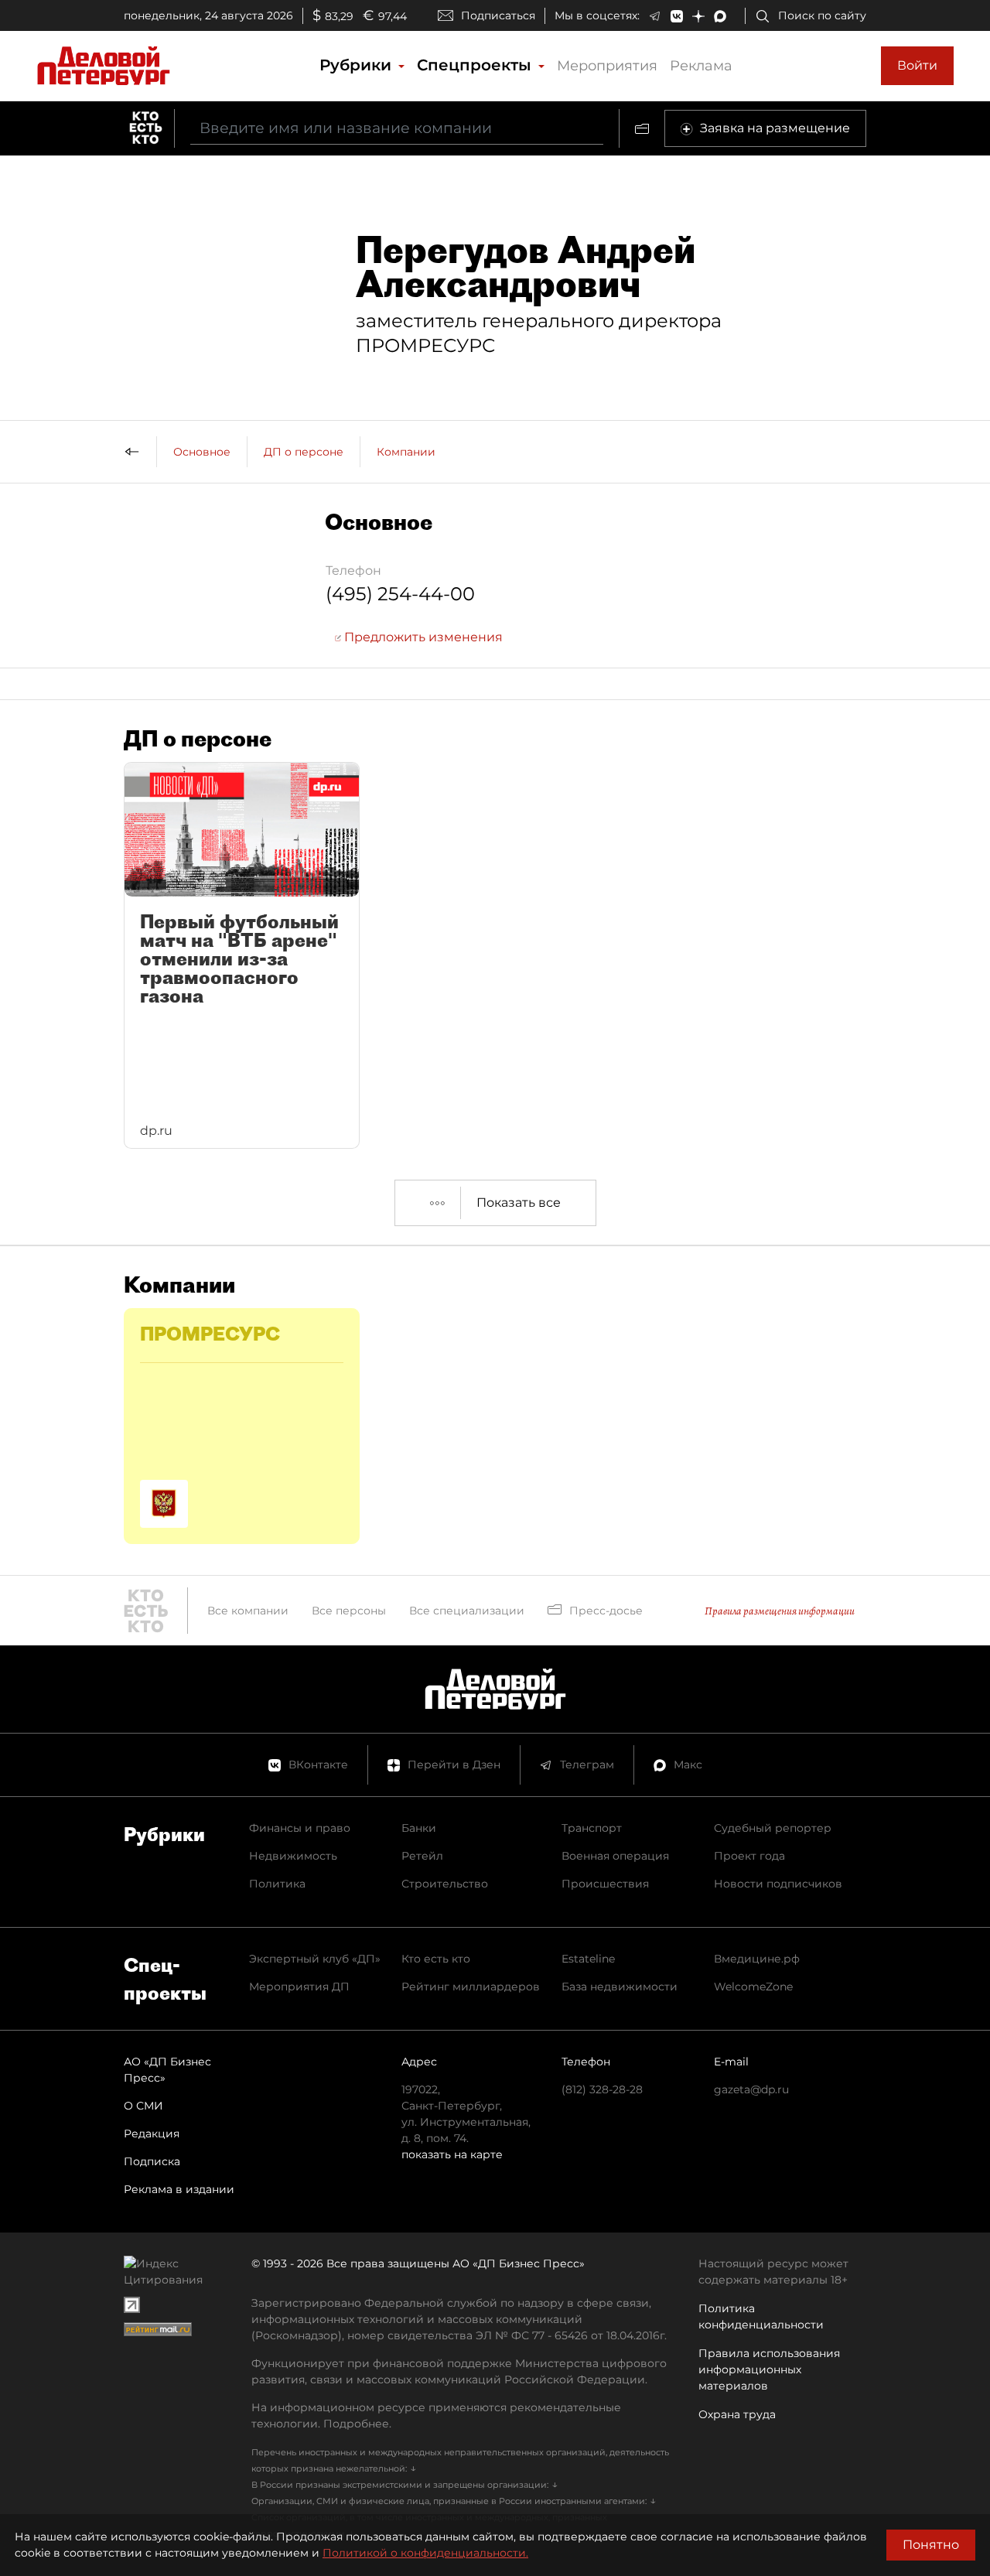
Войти (917, 65)
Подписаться (498, 15)
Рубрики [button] (358, 65)
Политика (277, 1884)
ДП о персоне (304, 452)
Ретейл (422, 1856)
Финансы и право (300, 1828)
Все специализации (467, 1611)
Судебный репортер (773, 1828)
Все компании (248, 1611)
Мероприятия (607, 66)
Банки (419, 1828)
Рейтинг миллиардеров (471, 1987)
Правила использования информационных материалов (769, 2369)
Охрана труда (737, 2414)
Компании (406, 452)
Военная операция (615, 1856)
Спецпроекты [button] (476, 65)
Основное (202, 452)
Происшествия (605, 1884)
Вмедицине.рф (757, 1959)
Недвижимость (293, 1856)
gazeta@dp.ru (751, 2089)
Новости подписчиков (778, 1884)
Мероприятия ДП (299, 1987)
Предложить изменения (422, 637)
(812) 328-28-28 (602, 2089)
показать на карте (452, 2154)
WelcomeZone (753, 1987)
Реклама (701, 66)
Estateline (588, 1959)
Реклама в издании (179, 2189)
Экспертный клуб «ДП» (315, 1959)
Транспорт (592, 1828)
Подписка (152, 2161)
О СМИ (143, 2106)
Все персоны (349, 1611)
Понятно (931, 2545)
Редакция (152, 2134)
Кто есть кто (436, 1959)
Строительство (445, 1884)
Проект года (749, 1856)
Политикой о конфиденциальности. (425, 2553)
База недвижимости (620, 1987)
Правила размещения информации (780, 1611)
